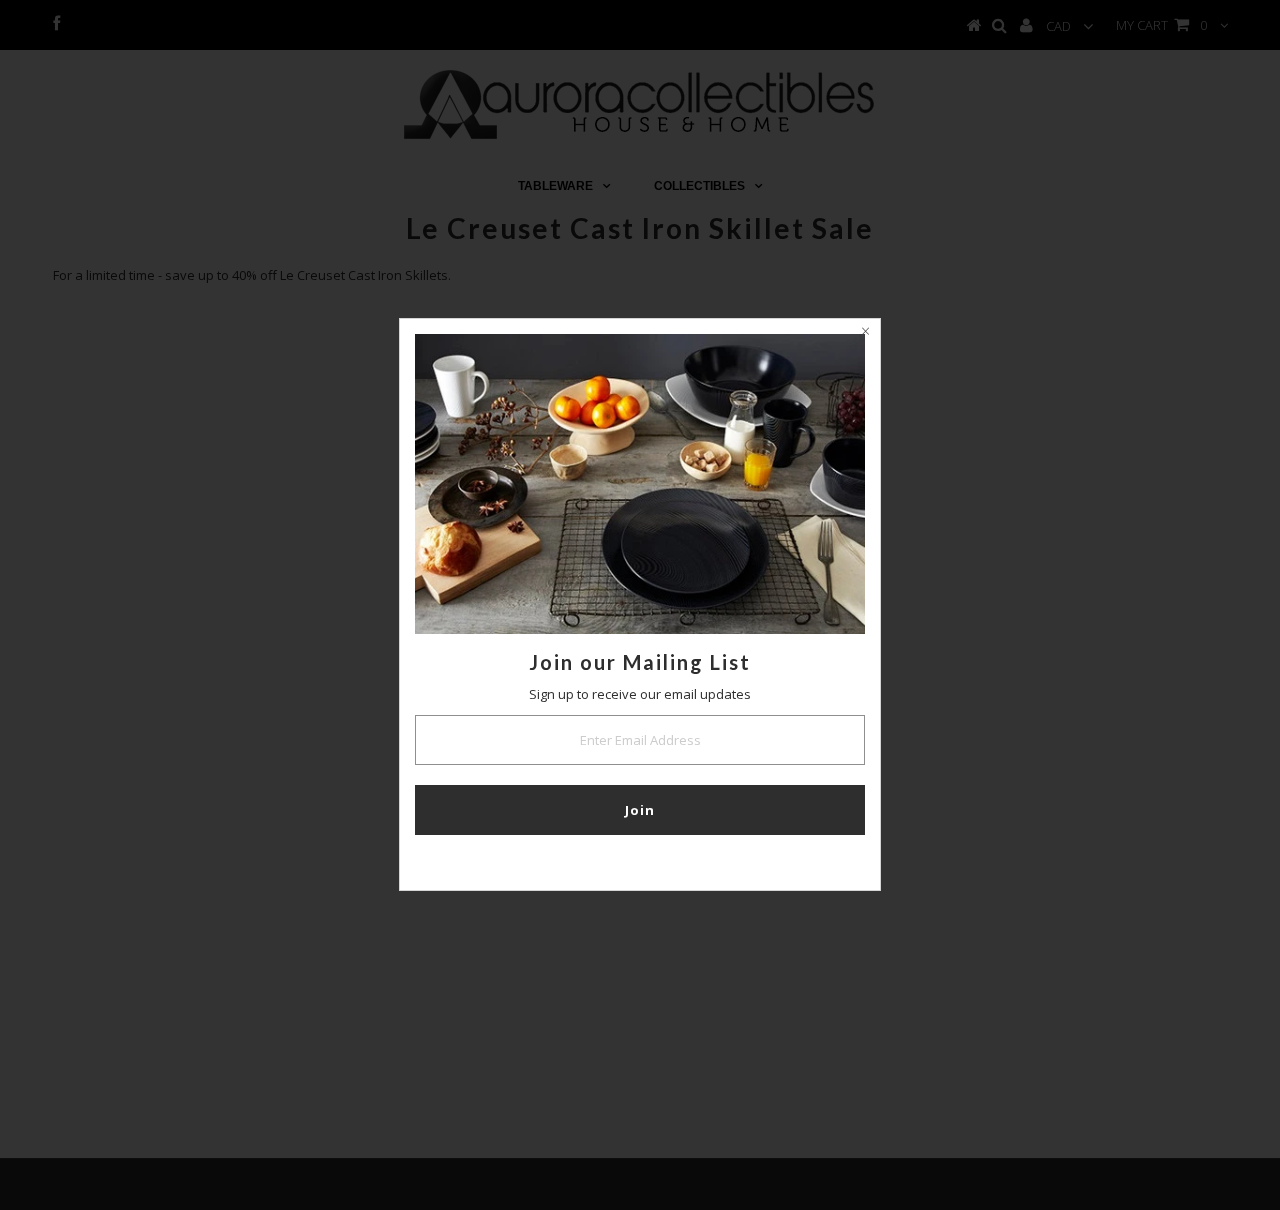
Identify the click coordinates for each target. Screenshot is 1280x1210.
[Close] (865, 334)
